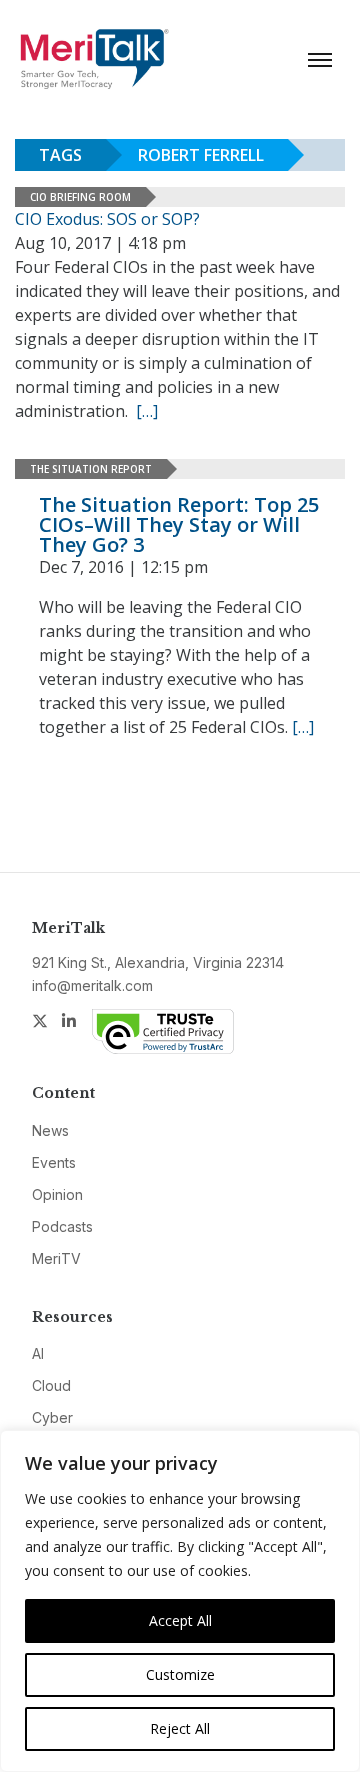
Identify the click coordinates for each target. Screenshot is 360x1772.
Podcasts (62, 1226)
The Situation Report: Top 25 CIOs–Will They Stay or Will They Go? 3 (179, 524)
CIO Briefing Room (80, 197)
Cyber (52, 1417)
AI (38, 1353)
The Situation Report (91, 469)
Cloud (51, 1385)
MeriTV (56, 1258)
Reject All (180, 1728)
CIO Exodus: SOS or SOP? (107, 219)
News (50, 1130)
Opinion (57, 1194)
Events (54, 1162)
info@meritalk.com (92, 985)
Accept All (180, 1620)
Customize (180, 1674)
